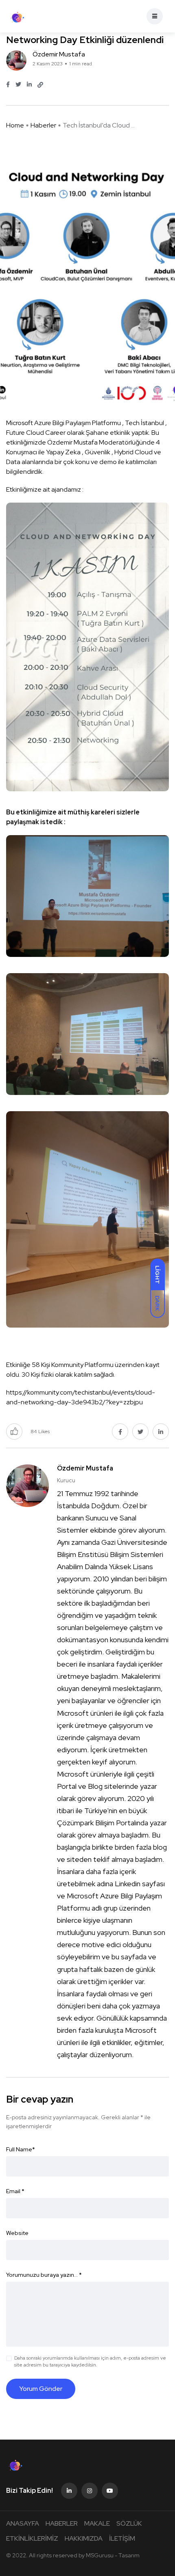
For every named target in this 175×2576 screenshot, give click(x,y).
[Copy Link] (40, 85)
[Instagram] (90, 2491)
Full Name (21, 2149)
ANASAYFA (23, 2523)
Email (15, 2191)
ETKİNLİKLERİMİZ (32, 2538)
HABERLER (62, 2523)
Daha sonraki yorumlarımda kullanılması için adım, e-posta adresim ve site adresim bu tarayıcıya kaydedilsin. (90, 2361)
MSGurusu (100, 2555)
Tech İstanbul (144, 423)
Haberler (43, 125)
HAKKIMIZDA (84, 2538)
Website (17, 2233)
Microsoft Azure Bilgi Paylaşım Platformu (63, 423)
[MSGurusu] (17, 16)
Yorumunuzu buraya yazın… (44, 2275)
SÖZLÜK (129, 2523)
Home (15, 125)
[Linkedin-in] (69, 2491)
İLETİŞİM (122, 2538)
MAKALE (97, 2523)
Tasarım (129, 2555)
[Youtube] (110, 2491)
